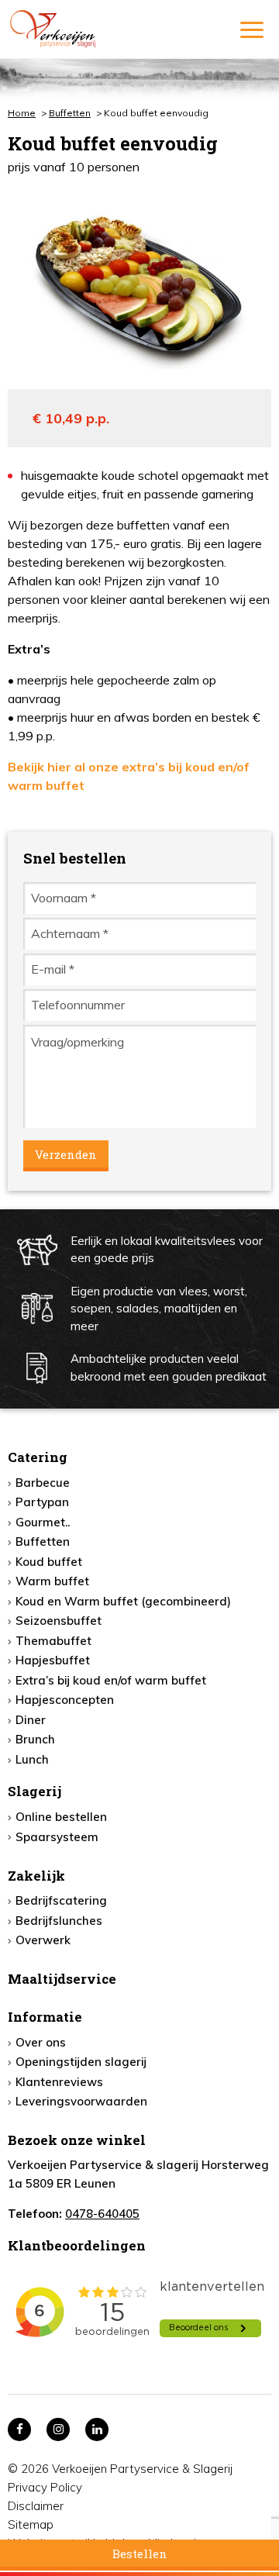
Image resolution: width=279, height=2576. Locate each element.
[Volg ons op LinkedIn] (97, 2429)
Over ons (41, 2042)
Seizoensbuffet (59, 1621)
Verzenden (66, 1154)
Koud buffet (49, 1562)
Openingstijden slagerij (81, 2062)
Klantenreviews (59, 2082)
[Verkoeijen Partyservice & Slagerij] (88, 29)
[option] (139, 282)
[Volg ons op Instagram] (58, 2429)
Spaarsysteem (57, 1837)
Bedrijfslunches (59, 1921)
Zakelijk (36, 1876)
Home (22, 113)
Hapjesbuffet (53, 1660)
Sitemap (31, 2524)
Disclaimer (36, 2506)
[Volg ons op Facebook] (19, 2429)
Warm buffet (52, 1581)
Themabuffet (53, 1641)
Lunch (32, 1759)
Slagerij (34, 1791)
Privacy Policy (45, 2487)
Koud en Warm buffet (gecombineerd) (123, 1601)
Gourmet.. (43, 1522)
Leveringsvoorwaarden (81, 2101)
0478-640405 (102, 2214)
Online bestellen (61, 1817)
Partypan (42, 1502)
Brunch (35, 1739)
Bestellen (140, 2554)
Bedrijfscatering (61, 1900)
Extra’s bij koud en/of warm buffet (111, 1680)
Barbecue (43, 1483)
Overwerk (43, 1940)
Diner (31, 1720)
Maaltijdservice (62, 1979)
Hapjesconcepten (65, 1700)
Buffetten (70, 113)
